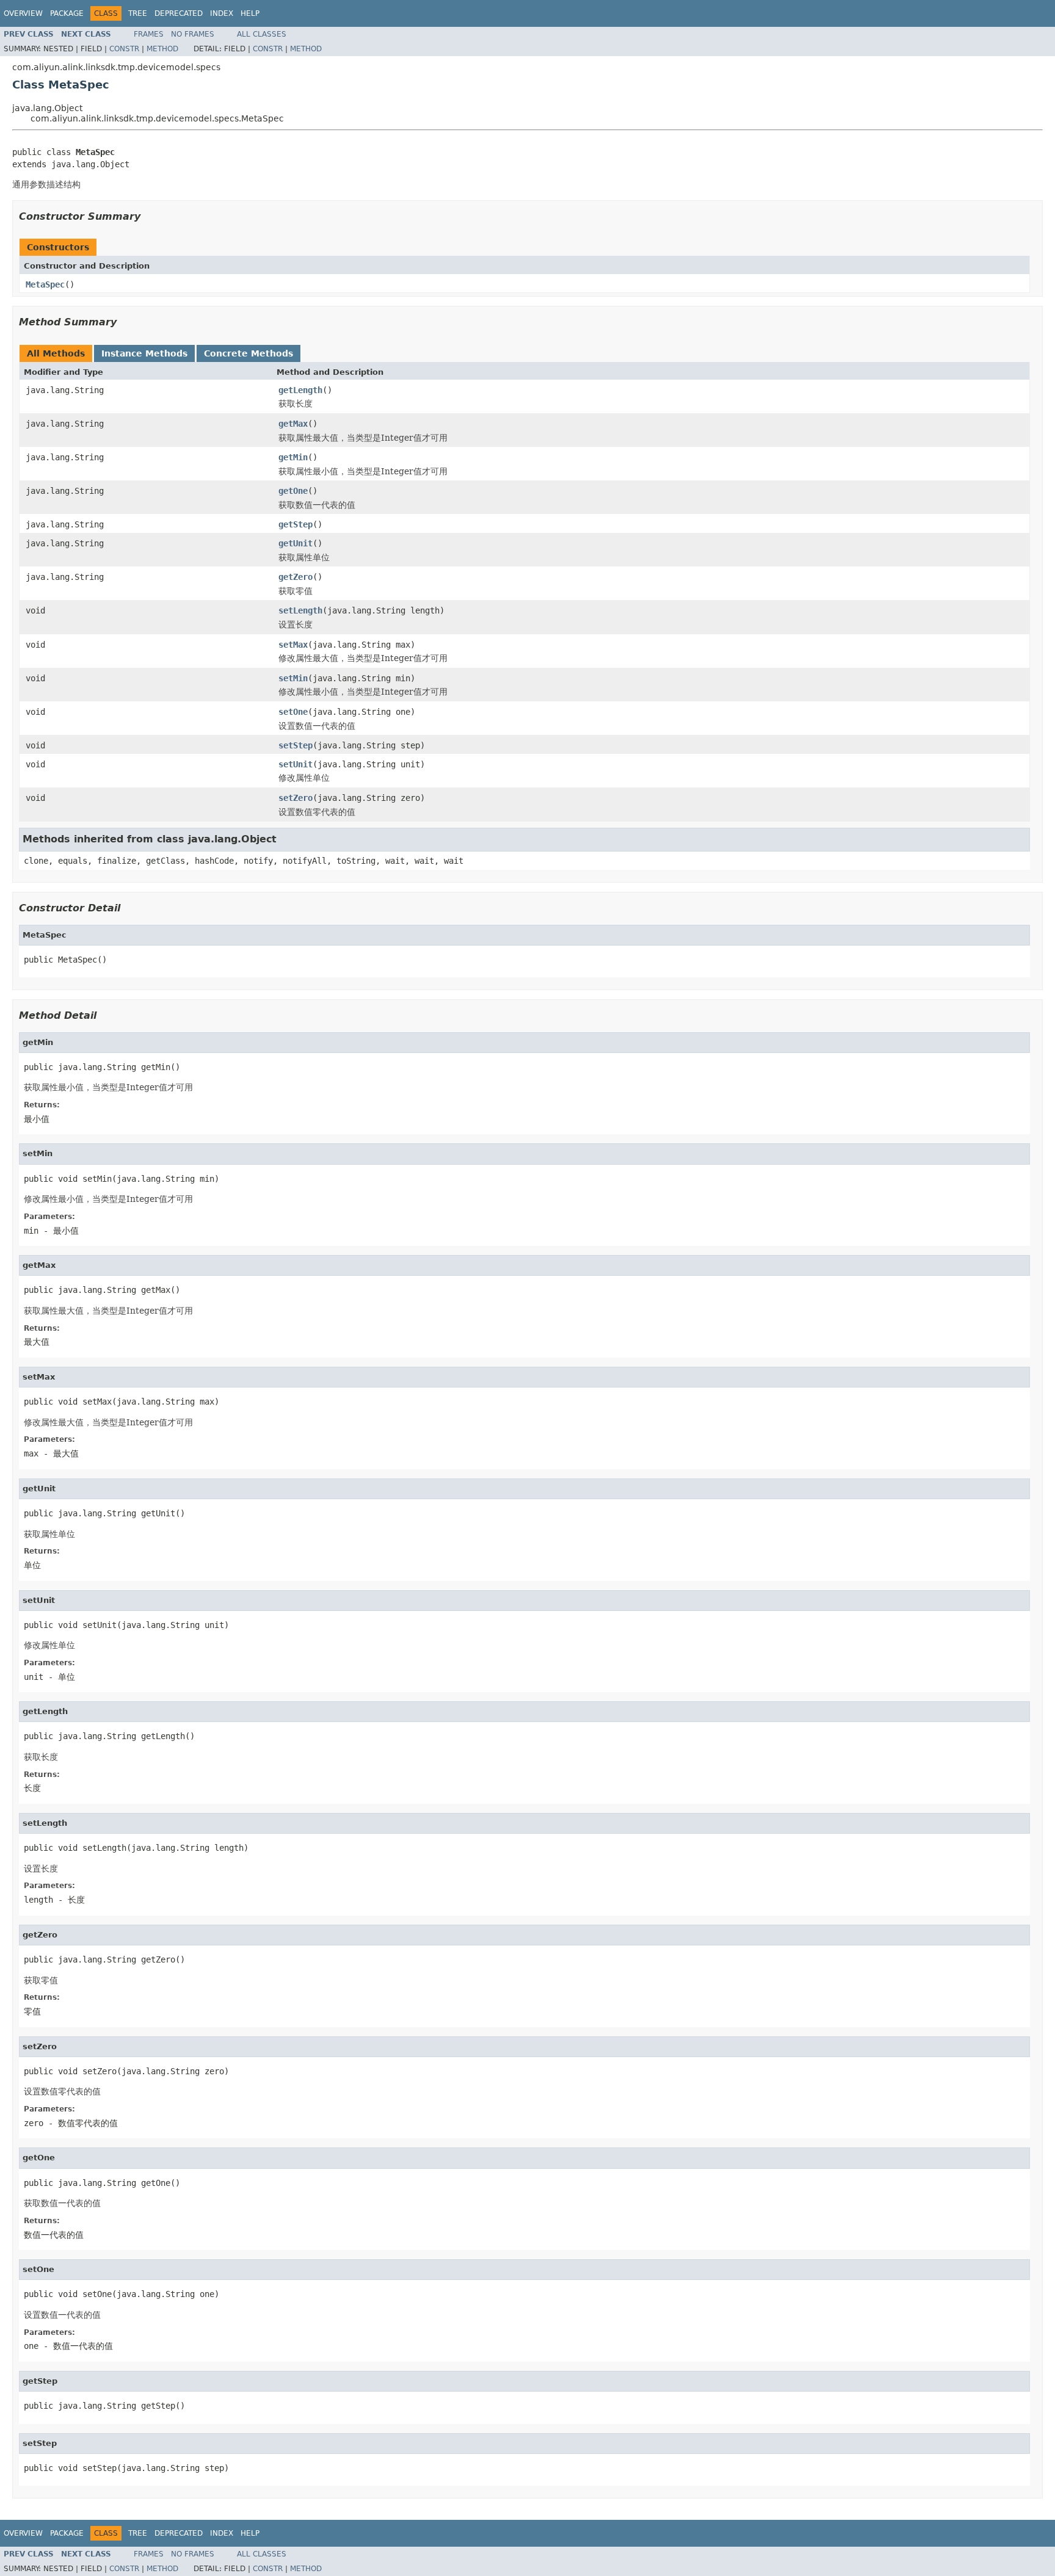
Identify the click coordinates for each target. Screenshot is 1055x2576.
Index (222, 13)
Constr (124, 49)
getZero (295, 577)
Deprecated (179, 13)
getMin (293, 457)
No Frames (193, 34)
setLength (300, 610)
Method (162, 49)
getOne (293, 491)
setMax (293, 645)
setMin (293, 678)
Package (67, 13)
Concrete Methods (248, 353)
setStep (295, 745)
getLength (300, 390)
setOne (293, 712)
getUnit (295, 543)
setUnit (295, 764)
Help (250, 13)
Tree (138, 13)
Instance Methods (144, 353)
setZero (295, 798)
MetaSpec (45, 284)
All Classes (262, 34)
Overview (23, 13)
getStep (295, 524)
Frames (149, 34)
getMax (293, 424)
